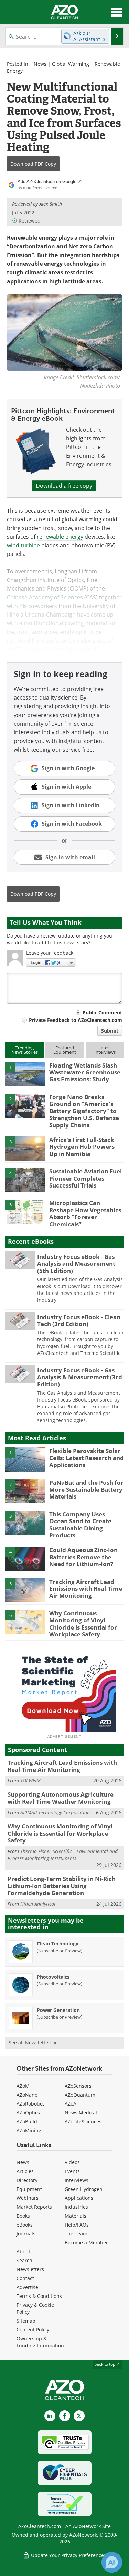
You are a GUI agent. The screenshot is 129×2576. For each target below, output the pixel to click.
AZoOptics (28, 2113)
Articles (25, 2171)
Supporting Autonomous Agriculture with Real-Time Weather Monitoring (61, 1798)
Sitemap (26, 2321)
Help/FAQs (77, 2225)
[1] (25, 1074)
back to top (105, 2364)
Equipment (29, 2189)
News (40, 64)
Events (72, 2171)
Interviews (77, 2180)
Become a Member (86, 2243)
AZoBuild (27, 2121)
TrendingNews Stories (25, 1050)
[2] (25, 1105)
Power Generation (58, 2010)
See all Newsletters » (33, 2043)
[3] (25, 1148)
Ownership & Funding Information (40, 2342)
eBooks (25, 2225)
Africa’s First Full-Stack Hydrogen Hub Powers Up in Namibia (82, 1147)
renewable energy (60, 537)
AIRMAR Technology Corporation (55, 1812)
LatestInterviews (105, 1050)
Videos (72, 2162)
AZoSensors (78, 2086)
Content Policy (33, 2330)
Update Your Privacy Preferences (68, 2555)
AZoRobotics (31, 2104)
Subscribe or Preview (60, 1951)
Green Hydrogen (84, 2189)
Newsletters (30, 2269)
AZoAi (71, 2104)
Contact (25, 2278)
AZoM (23, 2086)
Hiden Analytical (38, 1904)
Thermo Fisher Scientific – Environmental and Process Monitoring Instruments (63, 1855)
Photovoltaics (53, 1977)
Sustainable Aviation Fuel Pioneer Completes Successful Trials (85, 1178)
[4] (25, 1180)
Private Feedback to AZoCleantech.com (76, 1020)
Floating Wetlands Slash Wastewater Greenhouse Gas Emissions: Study (85, 1072)
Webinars (28, 2198)
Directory (27, 2180)
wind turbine (23, 545)
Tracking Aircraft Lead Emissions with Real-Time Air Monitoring (86, 1589)
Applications (79, 2198)
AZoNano (27, 2095)
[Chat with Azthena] (112, 2562)
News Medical (81, 2113)
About (23, 2251)
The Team (76, 2234)
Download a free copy (64, 486)
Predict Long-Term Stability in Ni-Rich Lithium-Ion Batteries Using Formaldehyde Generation (62, 1886)
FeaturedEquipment (65, 1050)
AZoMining (29, 2130)
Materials (76, 2216)
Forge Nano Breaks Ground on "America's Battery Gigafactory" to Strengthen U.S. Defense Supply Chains (84, 1111)
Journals (26, 2234)
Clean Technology (58, 1943)
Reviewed (30, 221)
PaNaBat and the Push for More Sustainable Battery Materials (86, 1490)
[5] (25, 1211)
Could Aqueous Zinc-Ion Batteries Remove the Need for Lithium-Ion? (83, 1557)
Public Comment (102, 1012)
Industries (76, 2207)
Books (23, 2216)
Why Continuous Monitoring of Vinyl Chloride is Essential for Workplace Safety (83, 1624)
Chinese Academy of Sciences (45, 597)
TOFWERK (30, 1781)
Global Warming (71, 64)
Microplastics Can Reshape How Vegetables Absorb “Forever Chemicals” (85, 1213)
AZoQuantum (80, 2095)
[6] (25, 1622)
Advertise (27, 2287)
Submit (110, 1031)
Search (24, 2260)
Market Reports (34, 2207)
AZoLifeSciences (83, 2121)
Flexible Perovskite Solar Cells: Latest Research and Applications (87, 1458)
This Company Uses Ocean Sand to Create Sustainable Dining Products (80, 1525)
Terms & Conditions (39, 2296)
